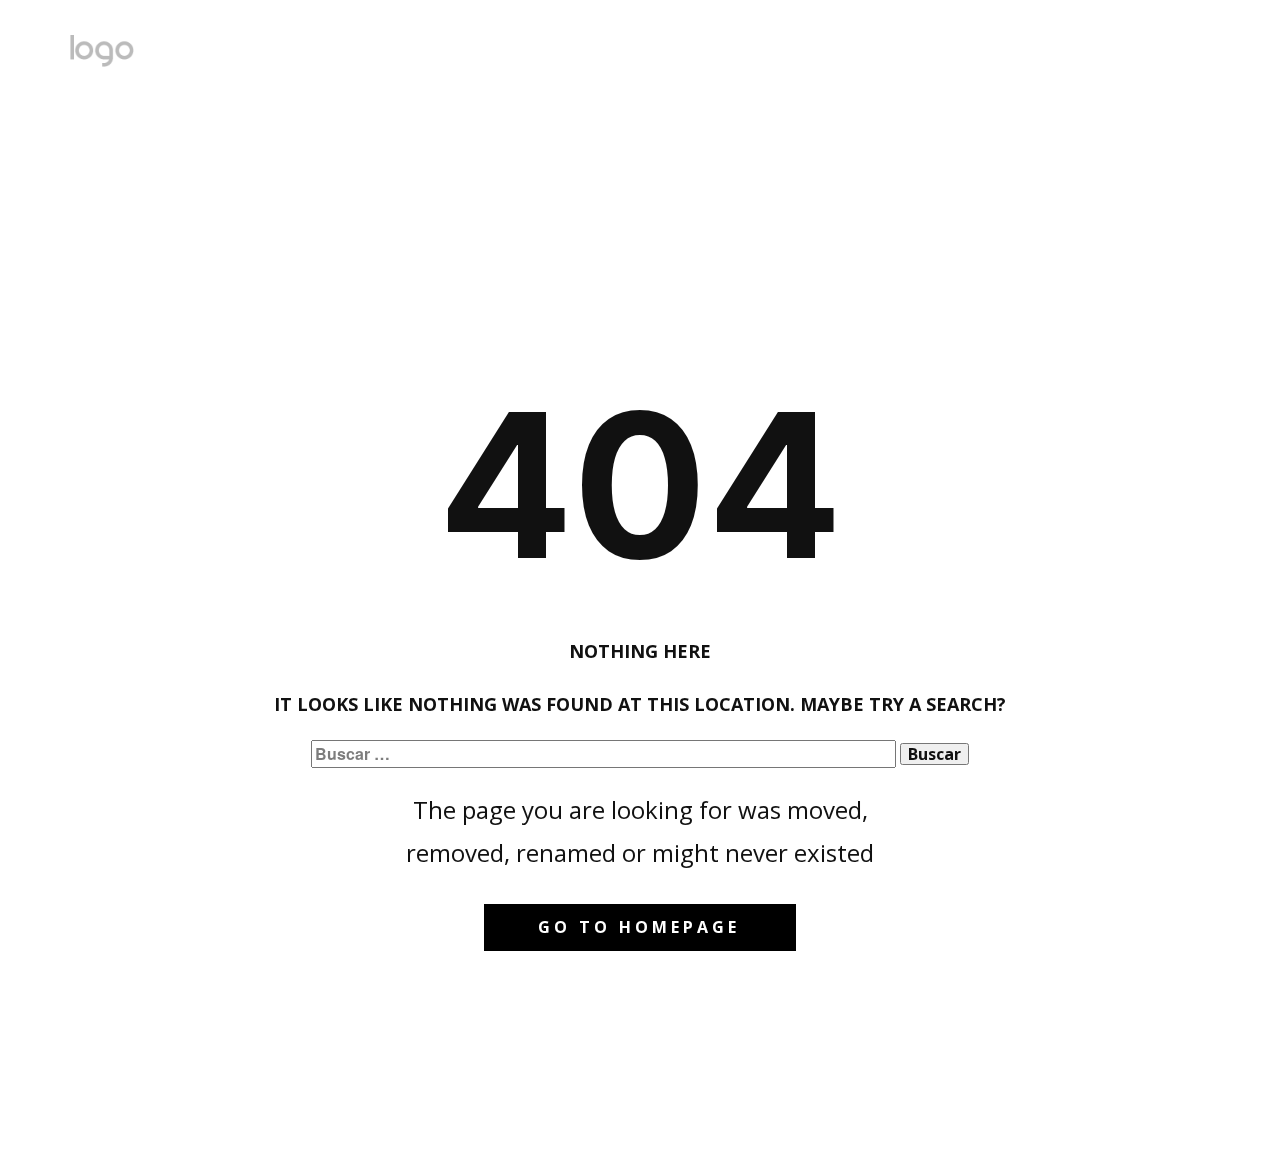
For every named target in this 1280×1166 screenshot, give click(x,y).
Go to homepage (639, 927)
